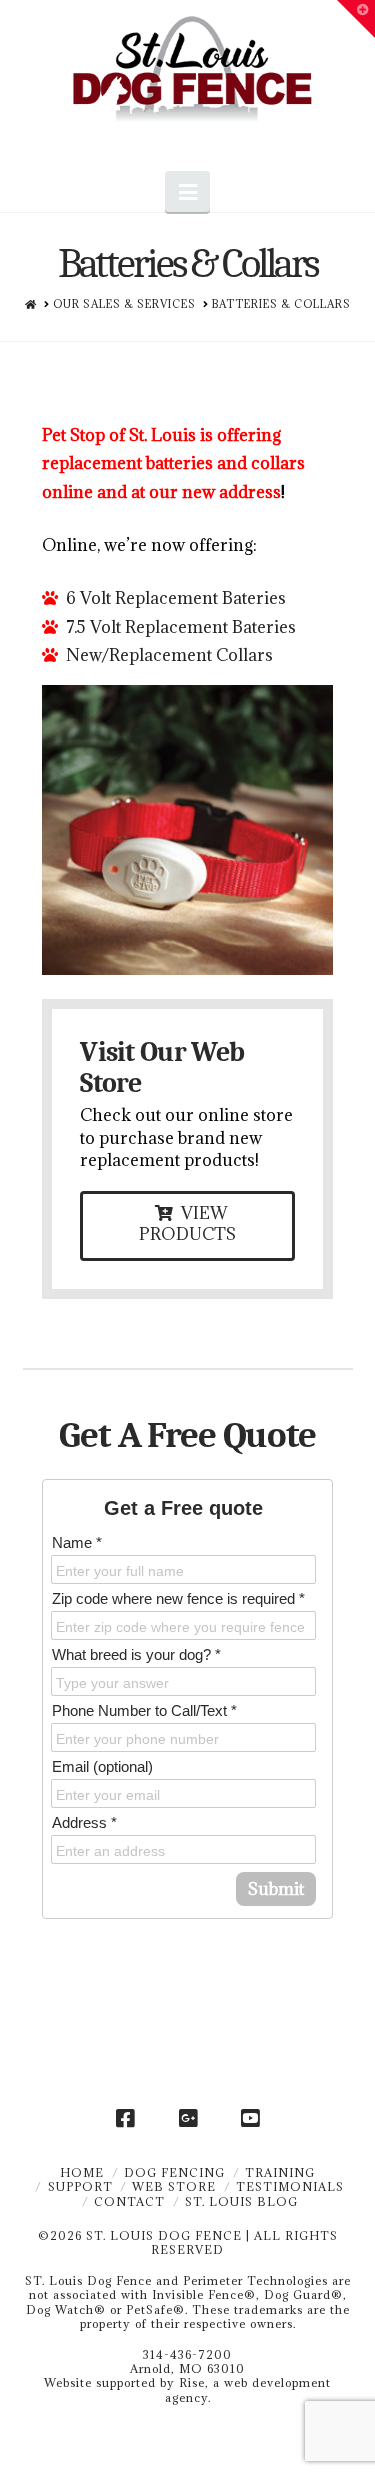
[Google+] (188, 2119)
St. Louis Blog (241, 2201)
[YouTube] (250, 2119)
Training (280, 2172)
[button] (187, 191)
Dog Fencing (174, 2172)
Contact (129, 2201)
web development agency (248, 2389)
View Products (187, 1223)
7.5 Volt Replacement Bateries (181, 627)
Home (82, 2172)
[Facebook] (125, 2119)
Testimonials (290, 2186)
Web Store (174, 2186)
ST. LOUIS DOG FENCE (164, 2235)
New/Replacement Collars (169, 655)
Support (80, 2186)
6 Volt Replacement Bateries (176, 598)
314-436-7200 (187, 2354)
